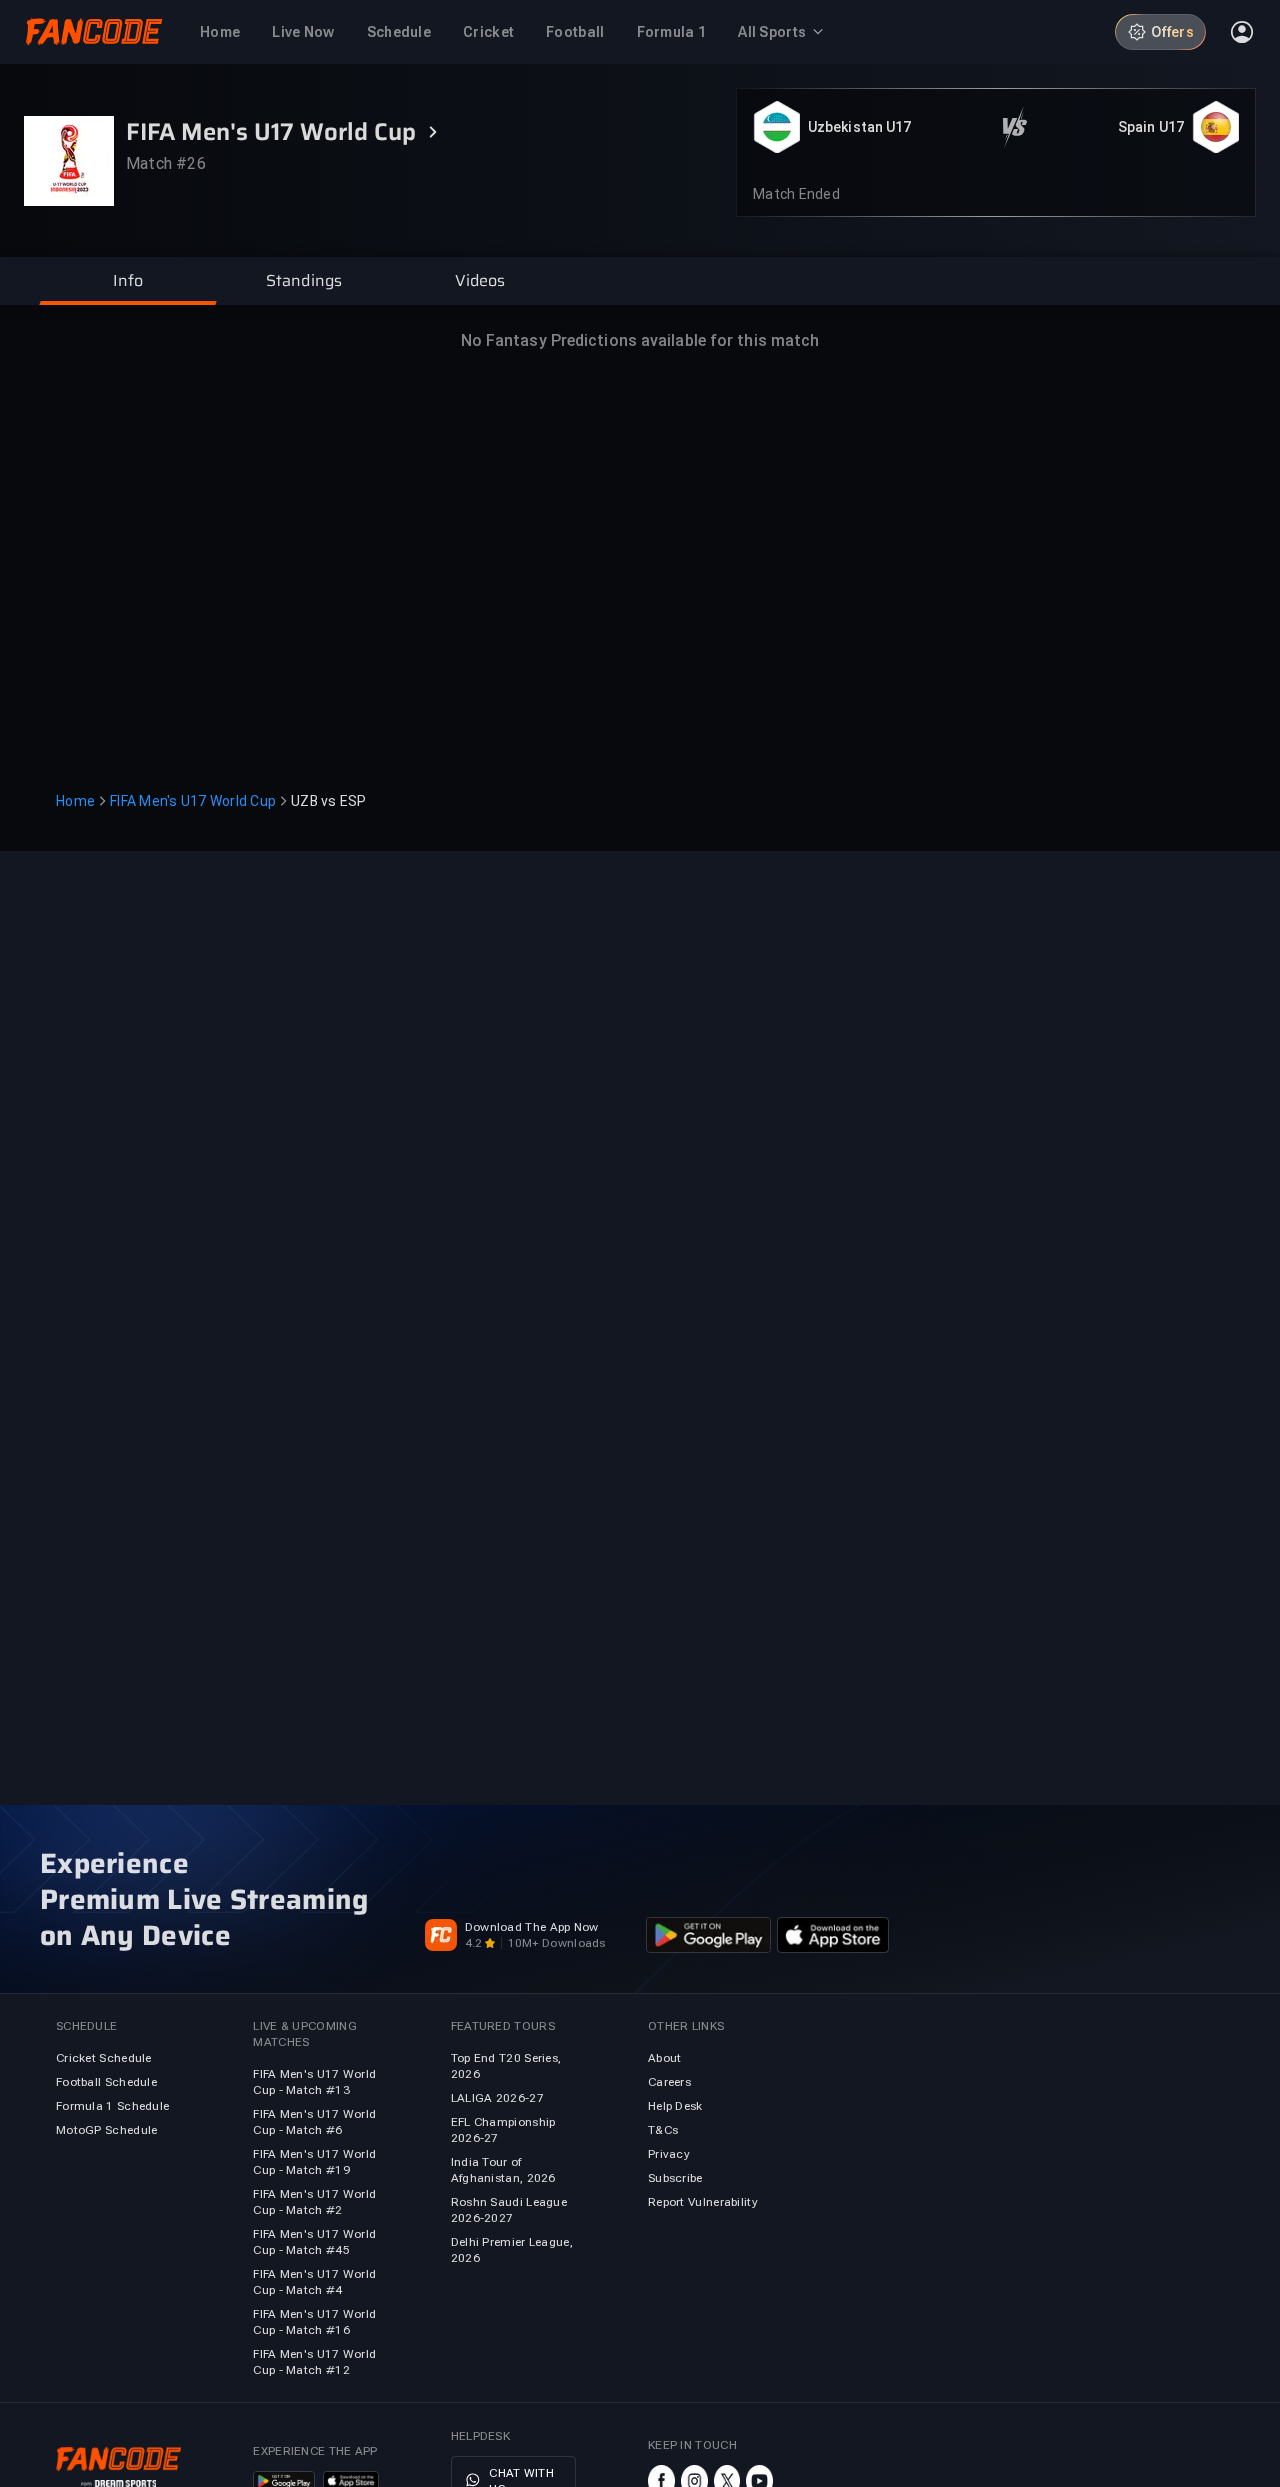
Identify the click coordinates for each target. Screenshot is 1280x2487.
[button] (128, 281)
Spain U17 (1151, 127)
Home (75, 801)
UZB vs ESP (329, 801)
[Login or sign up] (1242, 32)
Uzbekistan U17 (859, 127)
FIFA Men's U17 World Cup (193, 801)
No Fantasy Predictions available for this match (640, 340)
